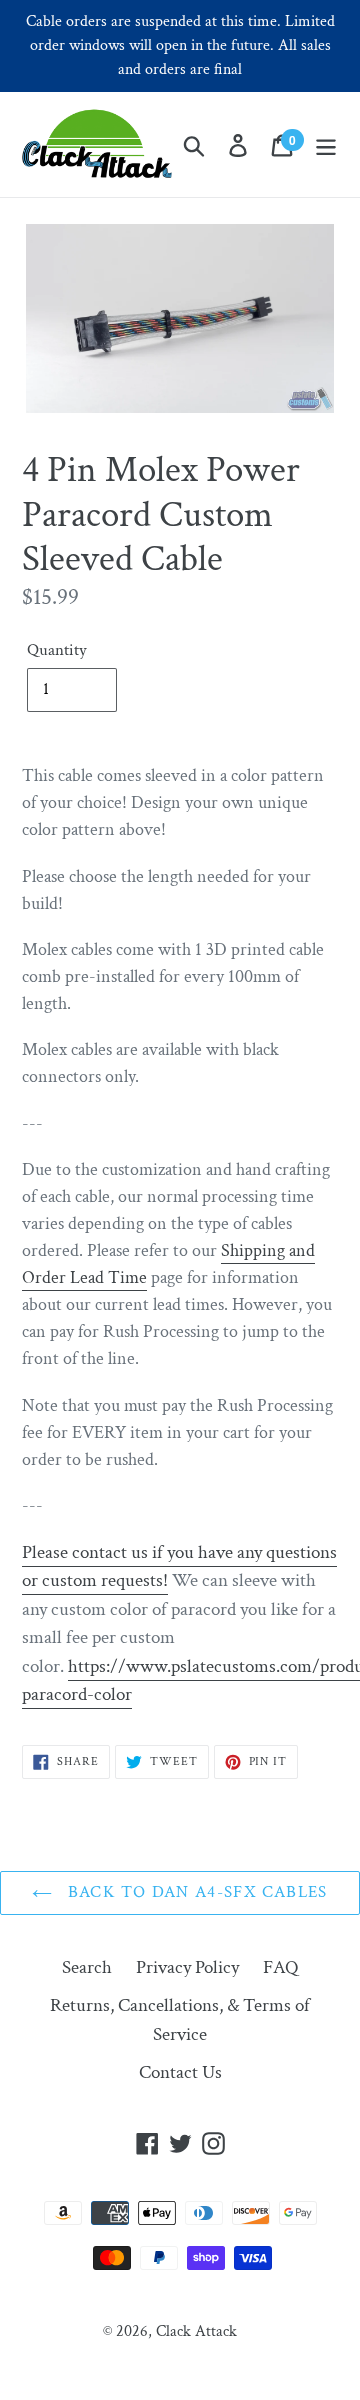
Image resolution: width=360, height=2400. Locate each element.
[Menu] (326, 144)
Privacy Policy (187, 1967)
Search (87, 1967)
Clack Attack (196, 2331)
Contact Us (180, 2072)
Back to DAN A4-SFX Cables (194, 1892)
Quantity (57, 650)
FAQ (280, 1967)
